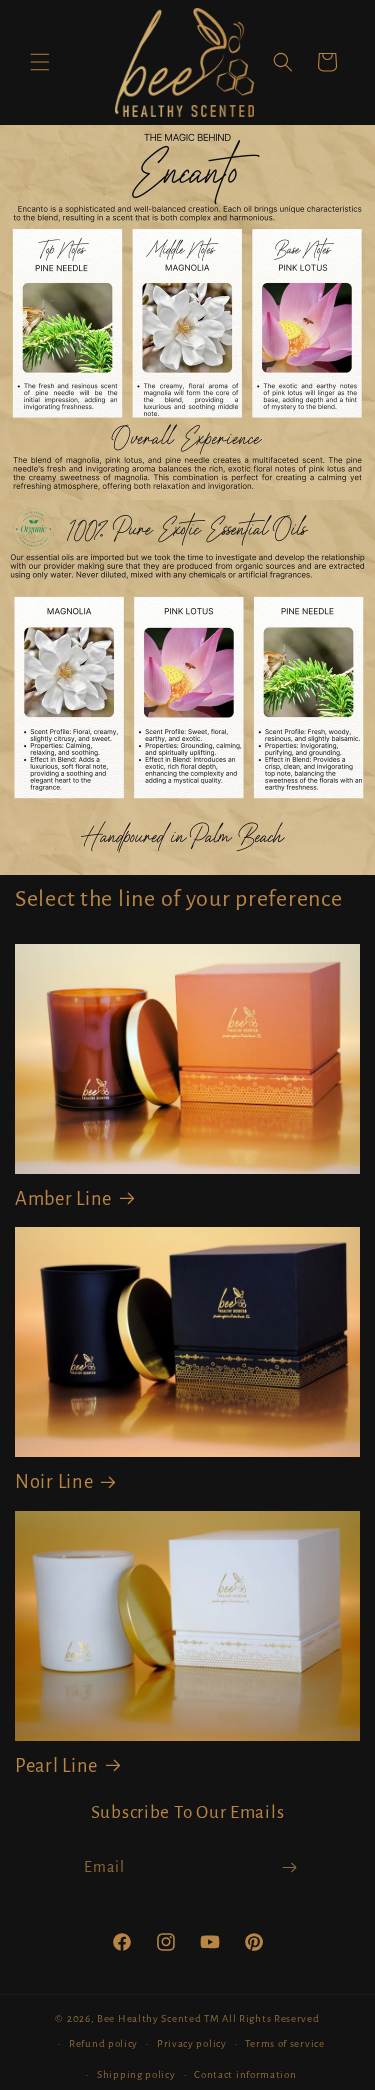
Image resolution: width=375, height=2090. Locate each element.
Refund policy (103, 2043)
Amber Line (63, 1199)
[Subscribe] (290, 1867)
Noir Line (54, 1482)
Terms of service (284, 2043)
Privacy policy (192, 2043)
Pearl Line (56, 1766)
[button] (40, 62)
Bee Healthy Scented (149, 2018)
